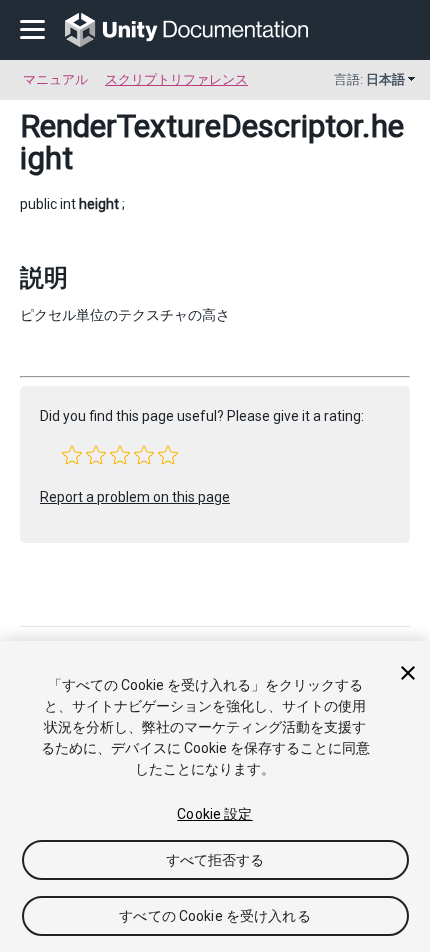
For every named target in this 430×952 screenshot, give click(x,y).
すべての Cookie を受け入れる (215, 916)
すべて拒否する (215, 860)
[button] (72, 455)
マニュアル (55, 79)
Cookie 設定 (214, 814)
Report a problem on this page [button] (135, 497)
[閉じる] (408, 673)
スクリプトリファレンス (176, 79)
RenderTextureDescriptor (191, 126)
